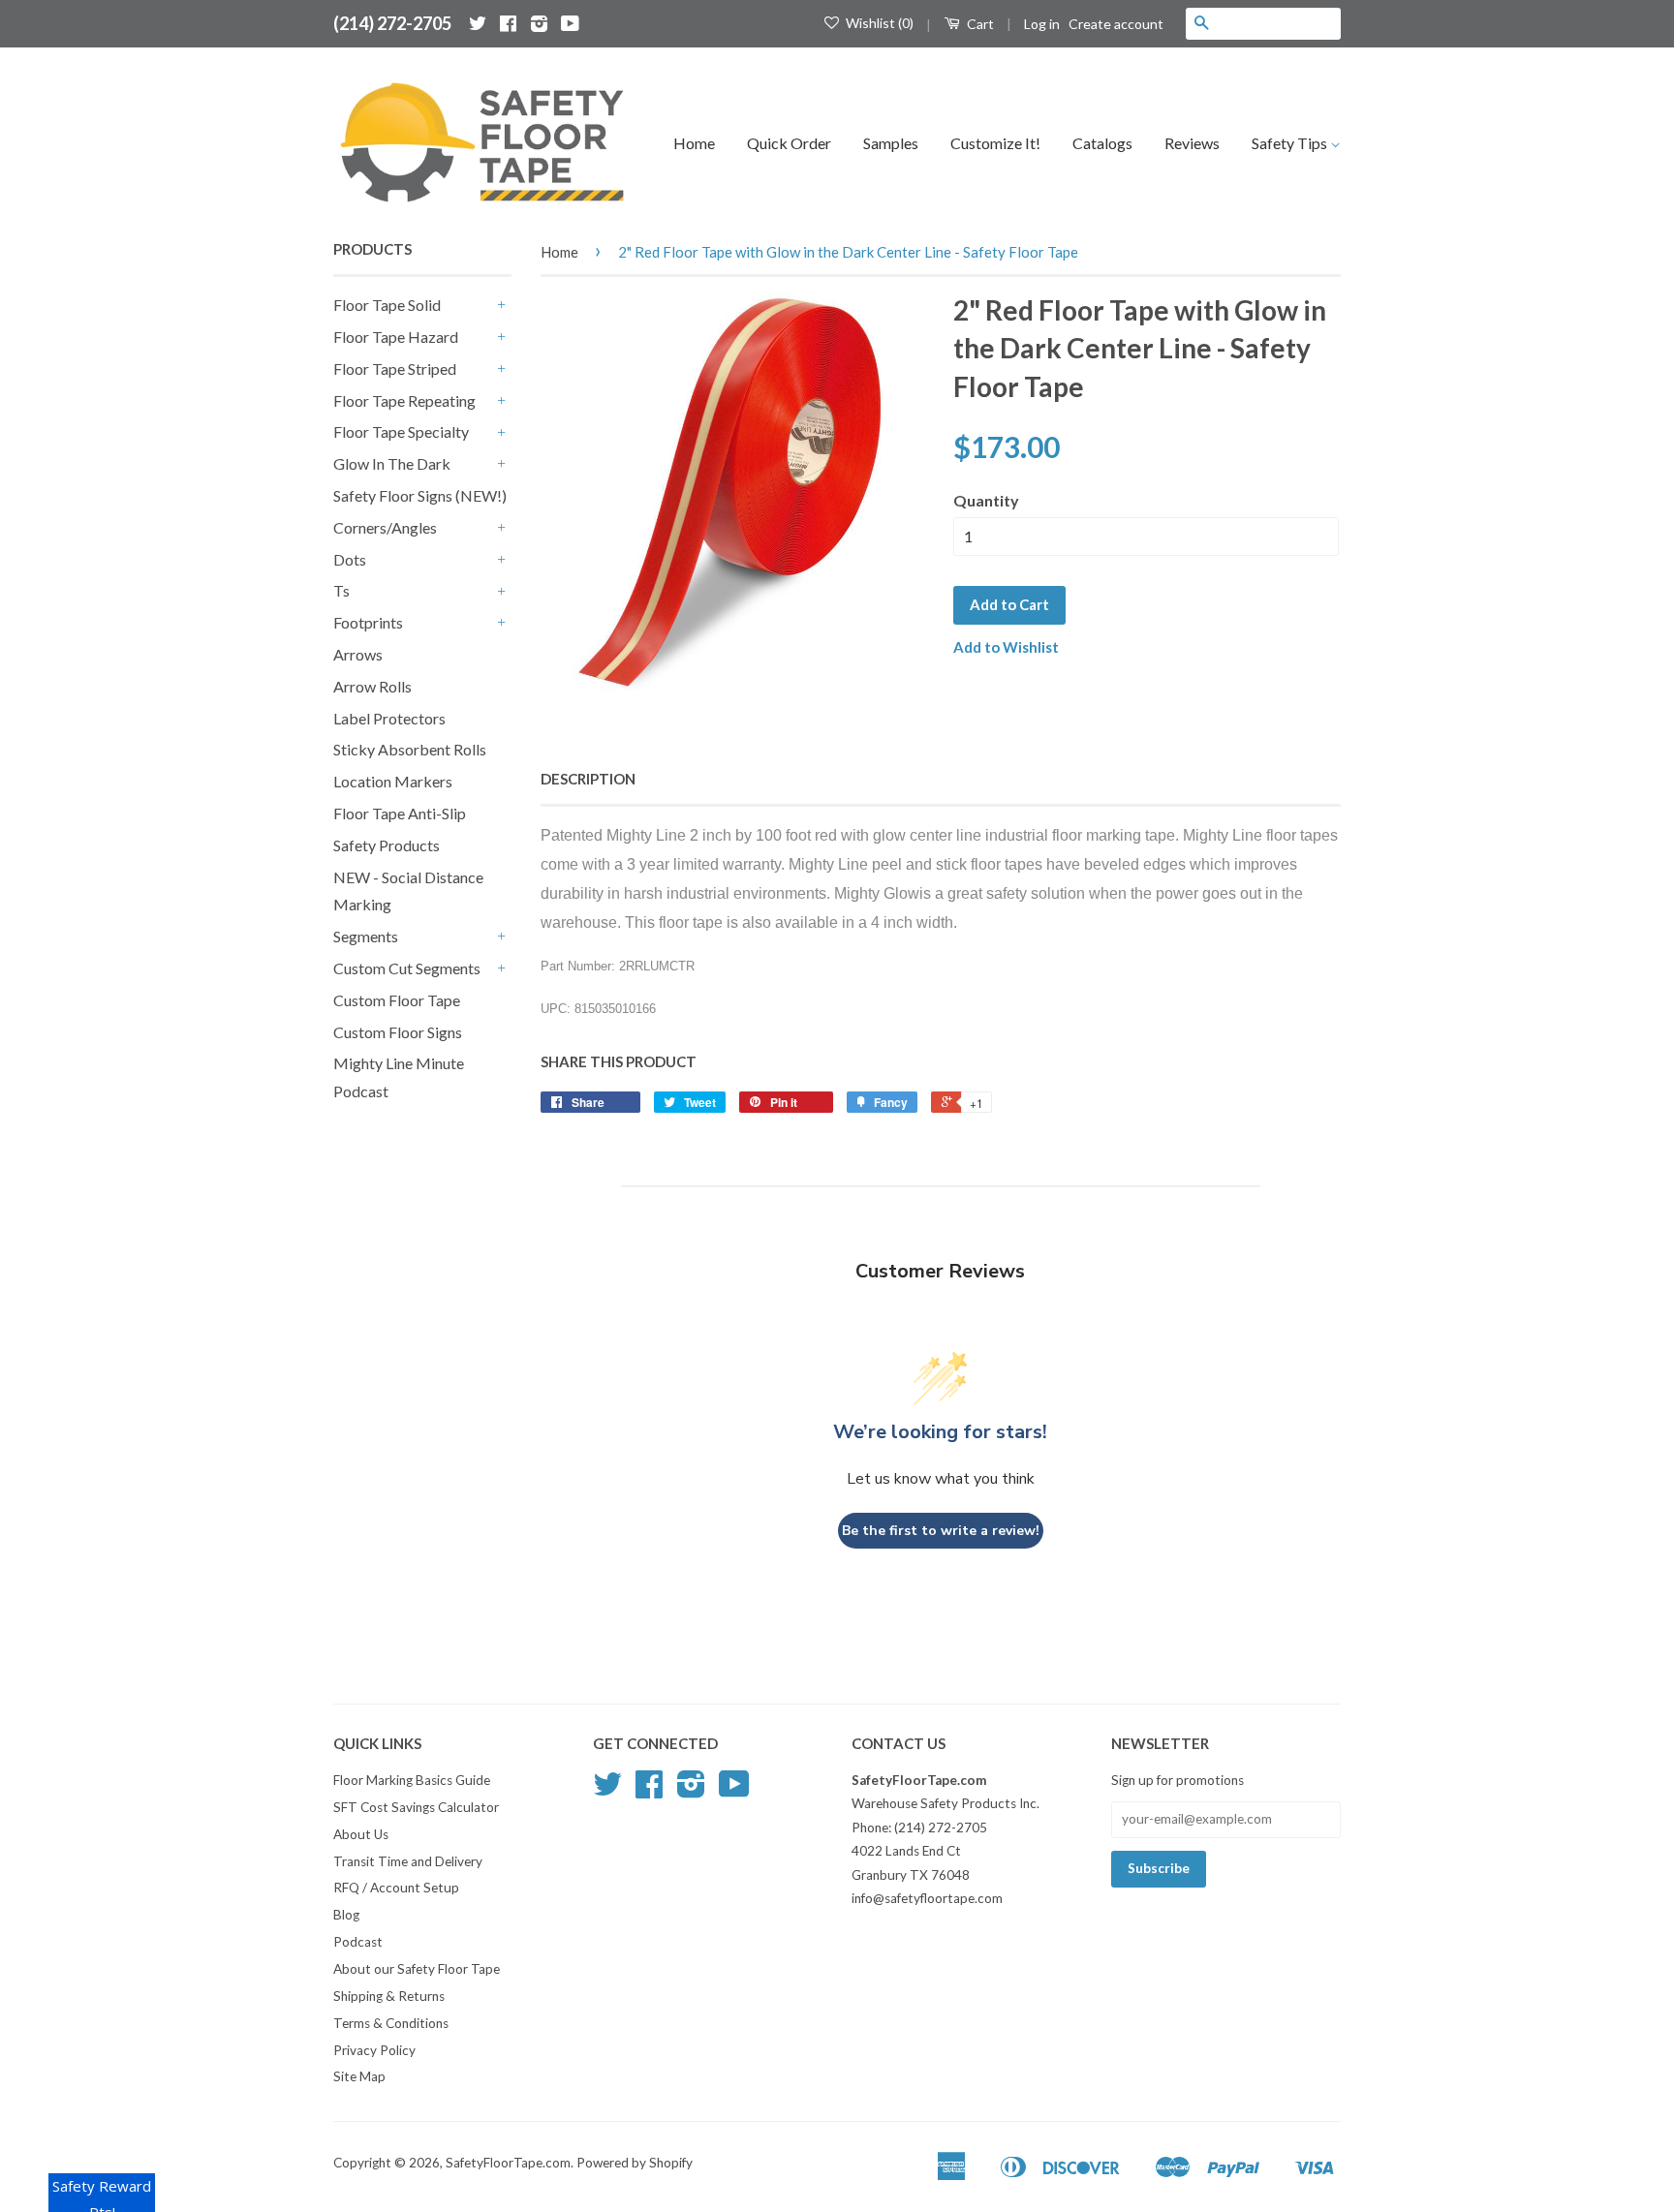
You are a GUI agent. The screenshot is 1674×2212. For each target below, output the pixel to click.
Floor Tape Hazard (396, 337)
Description (588, 779)
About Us (361, 1834)
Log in (1042, 24)
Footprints (368, 622)
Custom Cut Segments (407, 968)
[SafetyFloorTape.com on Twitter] (478, 23)
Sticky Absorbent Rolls (410, 749)
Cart (979, 24)
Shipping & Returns (389, 1996)
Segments (366, 936)
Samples (891, 143)
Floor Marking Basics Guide (412, 1780)
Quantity (986, 500)
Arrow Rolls (372, 686)
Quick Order (789, 143)
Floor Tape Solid (387, 305)
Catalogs (1102, 143)
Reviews (1192, 143)
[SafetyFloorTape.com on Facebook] (508, 23)
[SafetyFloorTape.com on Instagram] (539, 23)
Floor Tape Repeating (404, 400)
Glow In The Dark (392, 463)
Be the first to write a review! (941, 1531)
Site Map (359, 2076)
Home (694, 143)
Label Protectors (389, 718)
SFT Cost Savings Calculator (416, 1807)
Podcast (358, 1942)
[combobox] (1279, 23)
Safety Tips (1291, 143)
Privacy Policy (374, 2050)
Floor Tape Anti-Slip (400, 813)
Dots (350, 559)
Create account (1116, 24)
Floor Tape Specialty (401, 431)
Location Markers (393, 781)
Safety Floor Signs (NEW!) (420, 495)
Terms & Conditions (391, 2023)
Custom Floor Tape (397, 1000)
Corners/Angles (385, 527)
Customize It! (995, 143)
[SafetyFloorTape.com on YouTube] (570, 23)
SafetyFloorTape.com (508, 2163)
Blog (346, 1915)
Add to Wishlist (1006, 647)
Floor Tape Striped (395, 369)
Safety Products (387, 845)
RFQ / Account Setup (396, 1888)
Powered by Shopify (635, 2163)
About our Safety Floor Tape (417, 1969)
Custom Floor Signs (398, 1032)
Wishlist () (878, 23)
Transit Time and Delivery (408, 1861)
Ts (341, 590)
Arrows (358, 654)
